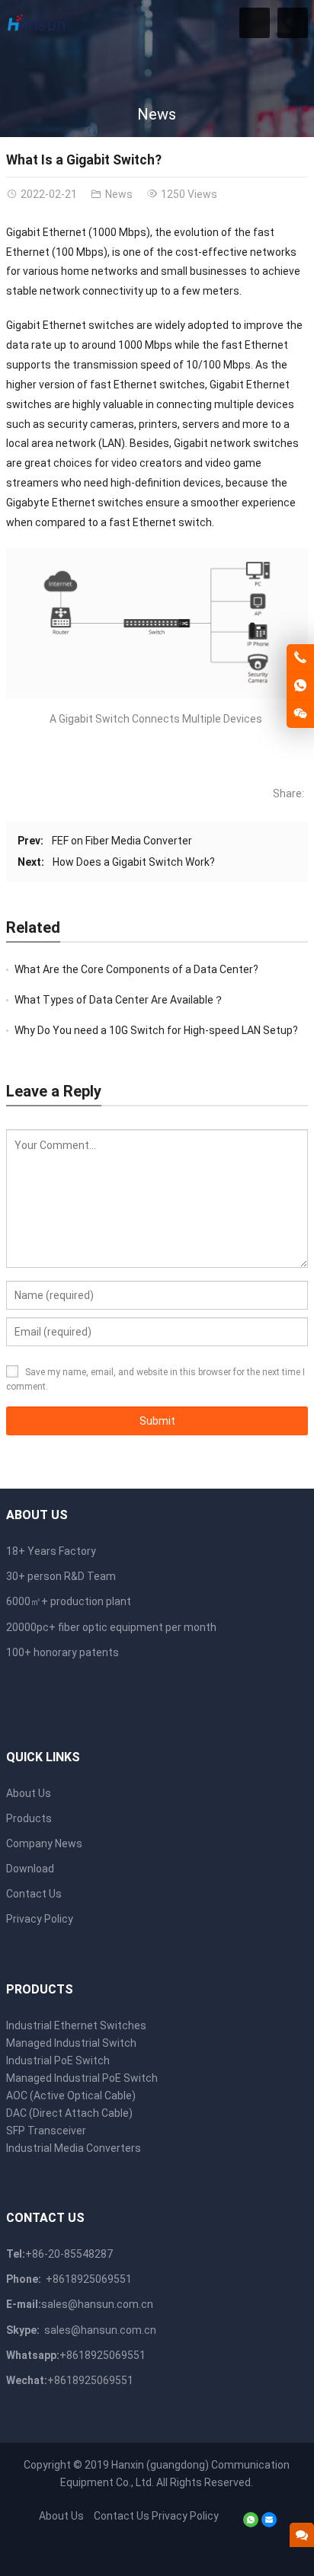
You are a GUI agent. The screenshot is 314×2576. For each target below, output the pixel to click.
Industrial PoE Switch (58, 2060)
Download (30, 1869)
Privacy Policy (40, 1919)
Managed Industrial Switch (71, 2043)
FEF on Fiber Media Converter (122, 841)
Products (29, 1818)
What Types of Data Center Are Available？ (119, 1000)
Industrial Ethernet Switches (76, 2025)
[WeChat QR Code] (300, 714)
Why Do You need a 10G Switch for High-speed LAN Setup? (156, 1030)
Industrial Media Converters (74, 2148)
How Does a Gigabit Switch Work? (134, 862)
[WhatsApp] (251, 2523)
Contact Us (34, 1894)
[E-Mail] (269, 2523)
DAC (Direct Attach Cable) (69, 2113)
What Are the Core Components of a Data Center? (136, 969)
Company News (44, 1843)
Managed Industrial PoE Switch (82, 2078)
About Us (29, 1793)
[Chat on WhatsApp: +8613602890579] (300, 686)
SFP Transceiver (46, 2131)
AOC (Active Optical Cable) (71, 2096)
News (157, 114)
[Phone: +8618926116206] (300, 658)
